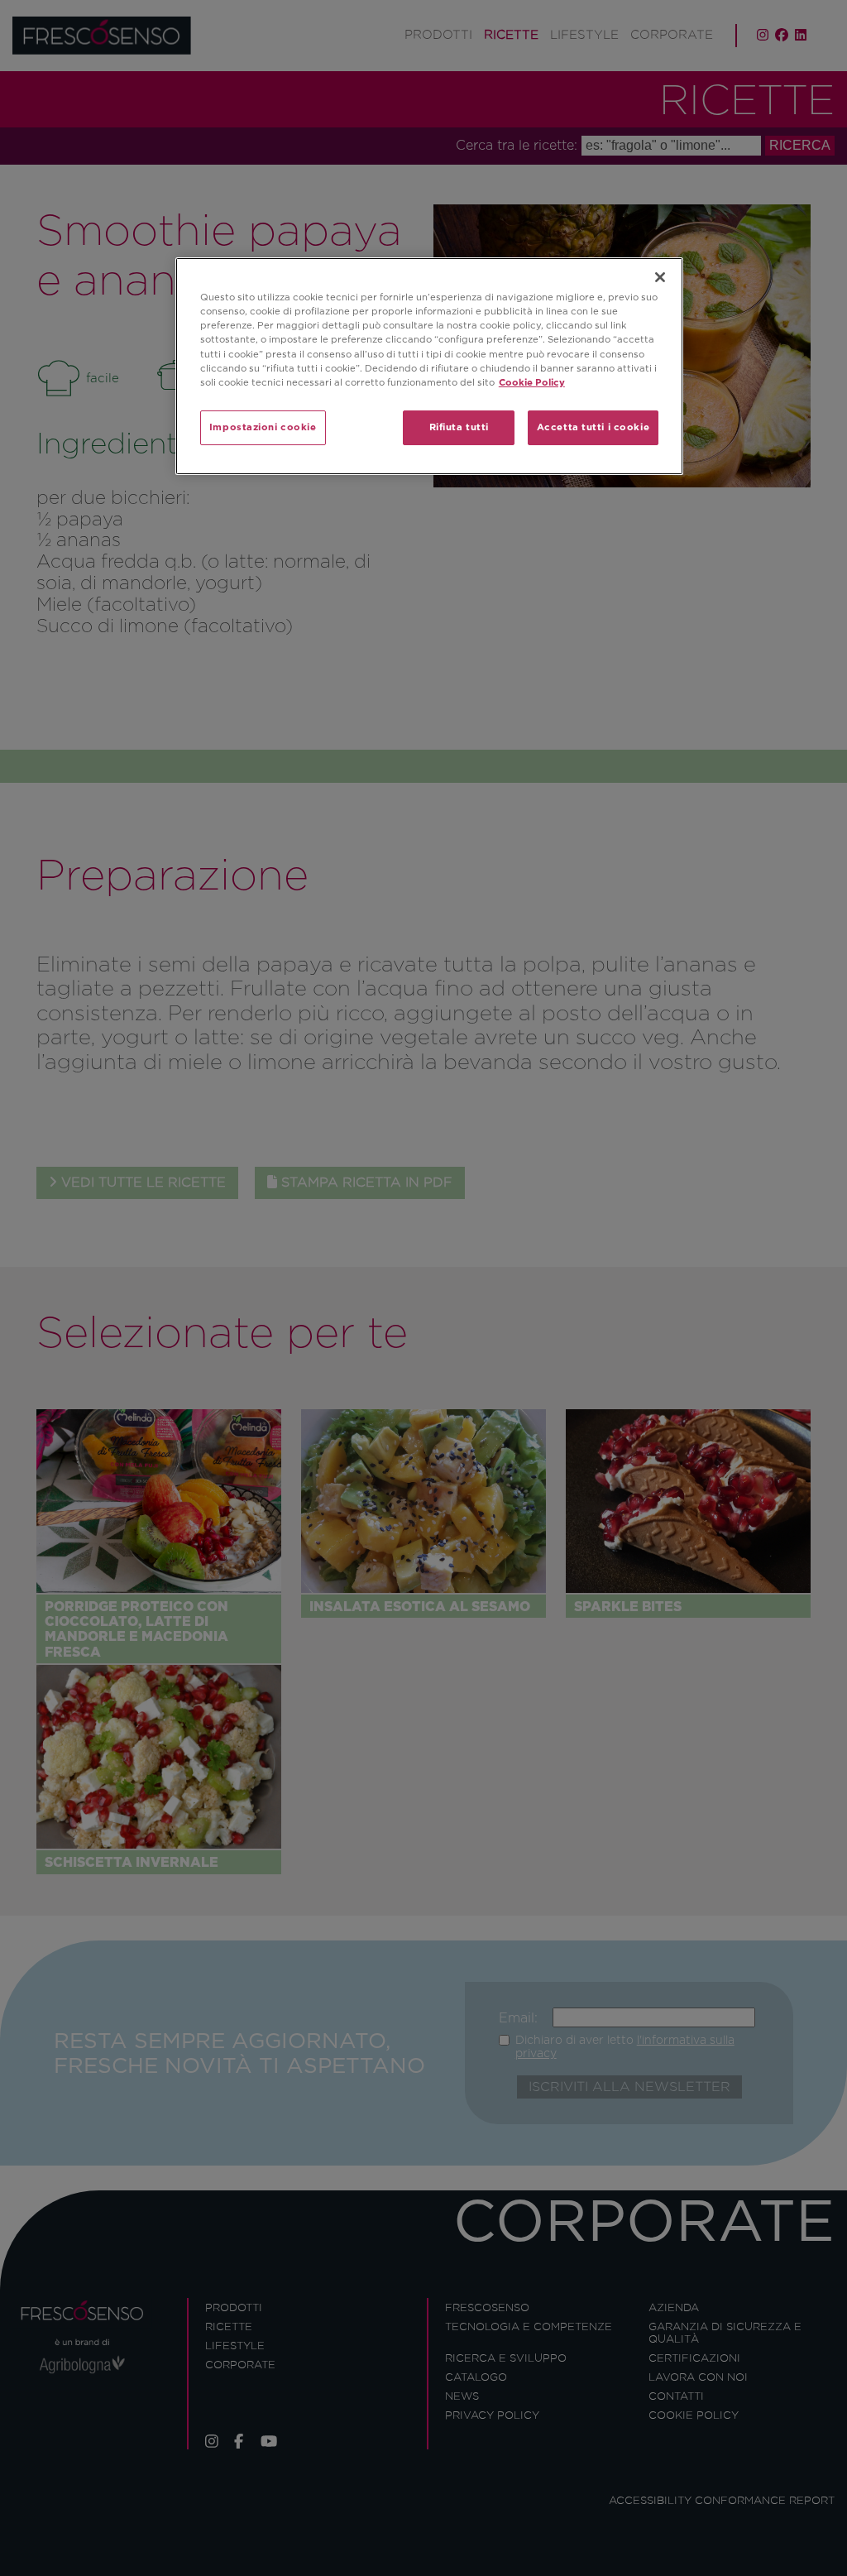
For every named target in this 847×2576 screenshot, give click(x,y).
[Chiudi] (660, 277)
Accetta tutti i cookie (593, 427)
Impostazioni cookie (263, 427)
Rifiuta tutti (459, 427)
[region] (429, 366)
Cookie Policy (532, 382)
